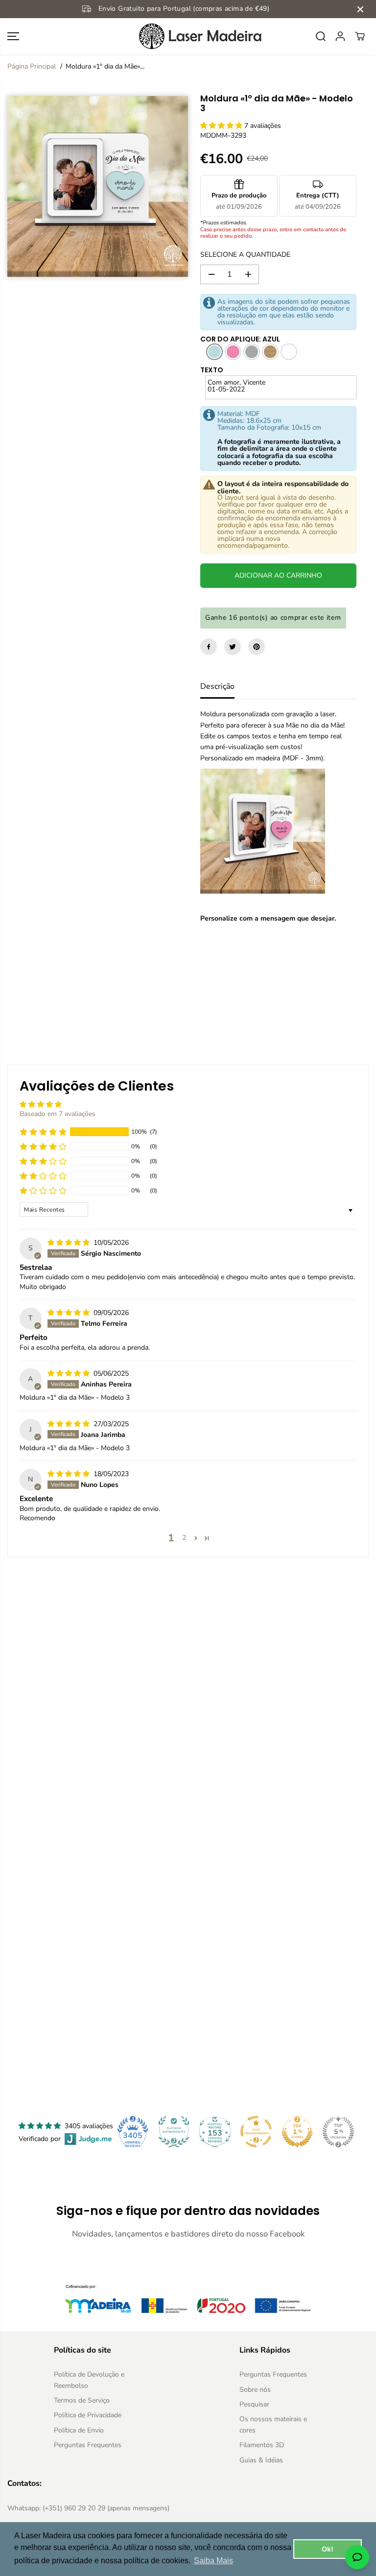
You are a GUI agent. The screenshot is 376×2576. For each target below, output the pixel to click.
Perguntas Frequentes (88, 2445)
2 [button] (184, 1538)
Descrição (217, 686)
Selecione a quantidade (245, 255)
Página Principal (32, 66)
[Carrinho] (360, 36)
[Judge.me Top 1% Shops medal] (297, 2132)
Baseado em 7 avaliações (58, 1114)
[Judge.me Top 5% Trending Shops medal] (338, 2132)
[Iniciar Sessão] (340, 36)
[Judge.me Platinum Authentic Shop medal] (174, 2132)
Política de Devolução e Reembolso (89, 2380)
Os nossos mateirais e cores (273, 2424)
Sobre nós (255, 2390)
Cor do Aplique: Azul (240, 339)
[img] (70, 1243)
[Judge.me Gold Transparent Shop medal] (256, 2132)
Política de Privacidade (88, 2415)
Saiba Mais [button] (213, 2561)
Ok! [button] (328, 2549)
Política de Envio (79, 2430)
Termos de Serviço (82, 2400)
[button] (13, 36)
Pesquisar (254, 2404)
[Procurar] (321, 36)
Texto (212, 370)
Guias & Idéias (261, 2460)
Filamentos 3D (262, 2445)
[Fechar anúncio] (360, 9)
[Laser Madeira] (188, 36)
